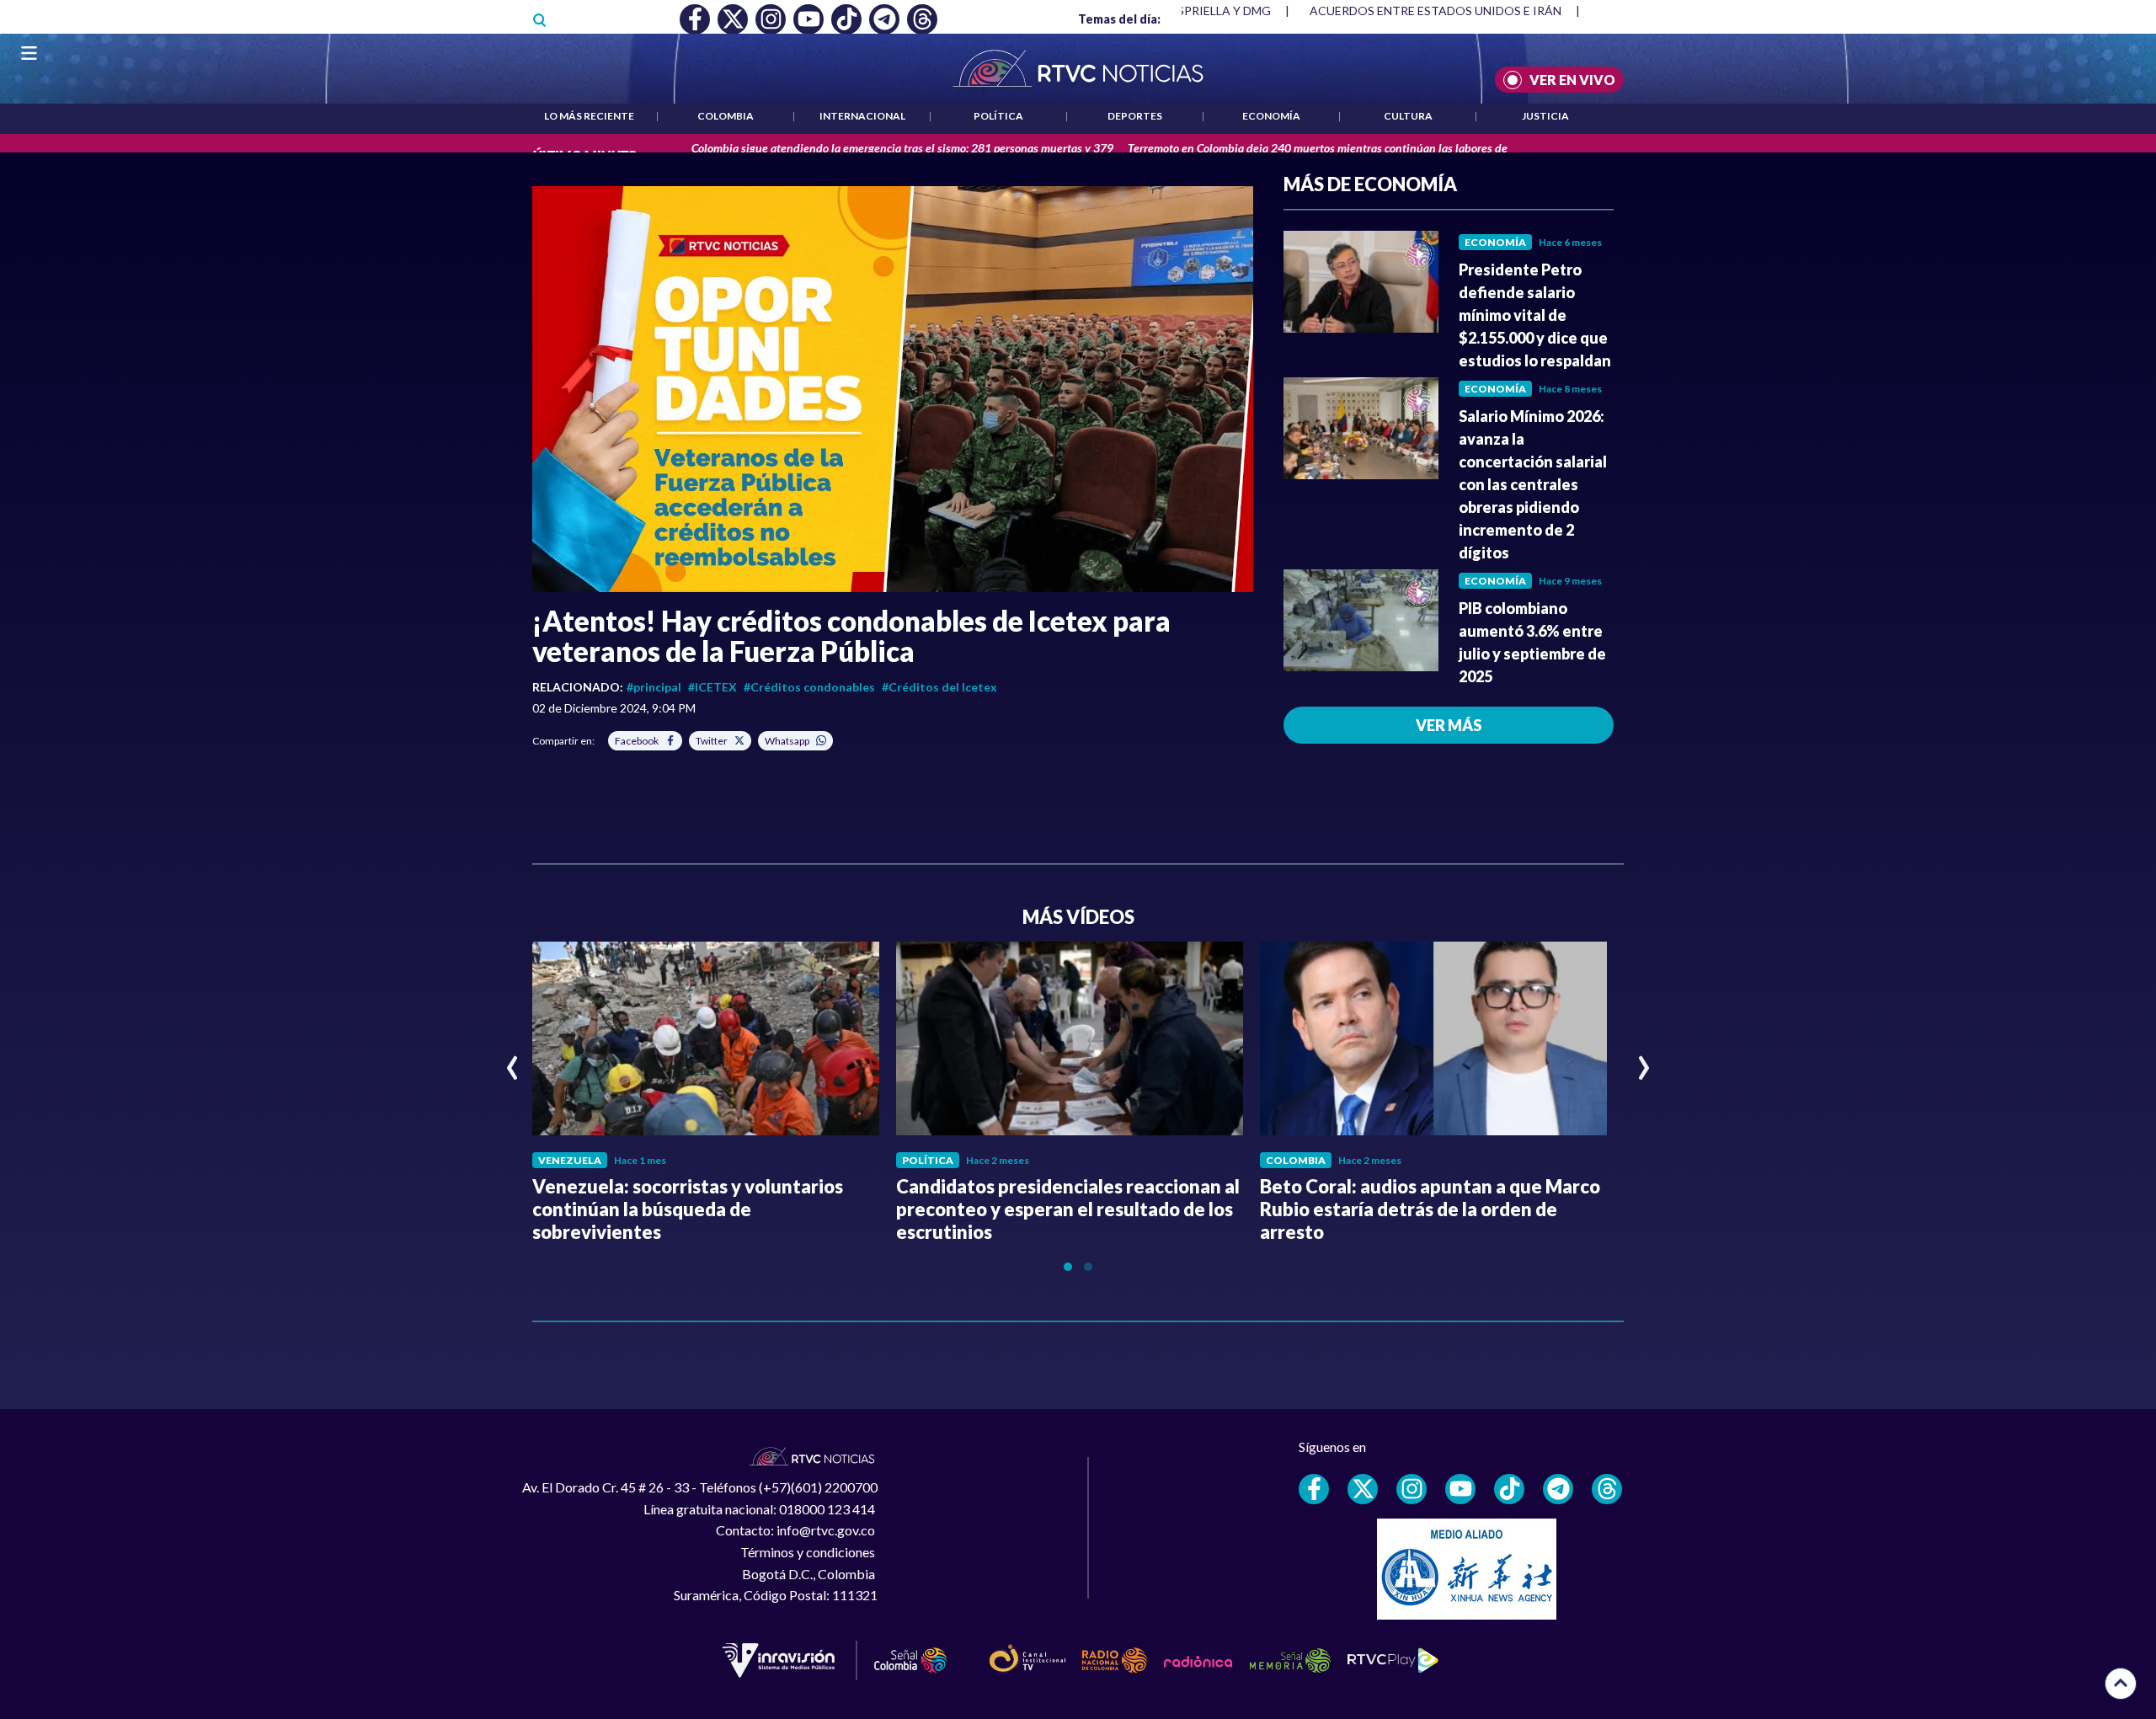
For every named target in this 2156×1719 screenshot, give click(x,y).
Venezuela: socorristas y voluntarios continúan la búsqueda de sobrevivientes (688, 1209)
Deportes (1135, 116)
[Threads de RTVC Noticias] (1607, 1489)
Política (998, 116)
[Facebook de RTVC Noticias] (1314, 1489)
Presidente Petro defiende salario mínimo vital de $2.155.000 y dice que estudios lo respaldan (1535, 315)
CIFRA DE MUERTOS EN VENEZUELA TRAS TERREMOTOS (1468, 11)
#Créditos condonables (809, 687)
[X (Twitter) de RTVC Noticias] (1363, 1489)
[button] (893, 389)
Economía (1271, 116)
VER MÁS (1449, 725)
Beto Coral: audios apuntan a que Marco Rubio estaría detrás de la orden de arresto (1430, 1209)
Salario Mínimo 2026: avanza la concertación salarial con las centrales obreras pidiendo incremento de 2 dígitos (1533, 484)
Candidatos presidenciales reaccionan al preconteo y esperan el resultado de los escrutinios (1068, 1209)
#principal (654, 687)
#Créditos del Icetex (939, 687)
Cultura (1408, 116)
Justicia (1545, 116)
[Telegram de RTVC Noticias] (1558, 1489)
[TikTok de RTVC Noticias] (1509, 1489)
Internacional (862, 116)
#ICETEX (712, 687)
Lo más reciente (589, 116)
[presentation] (512, 1060)
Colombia (726, 116)
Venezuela (570, 1160)
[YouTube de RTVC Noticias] (1460, 1489)
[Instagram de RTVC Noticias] (1412, 1489)
